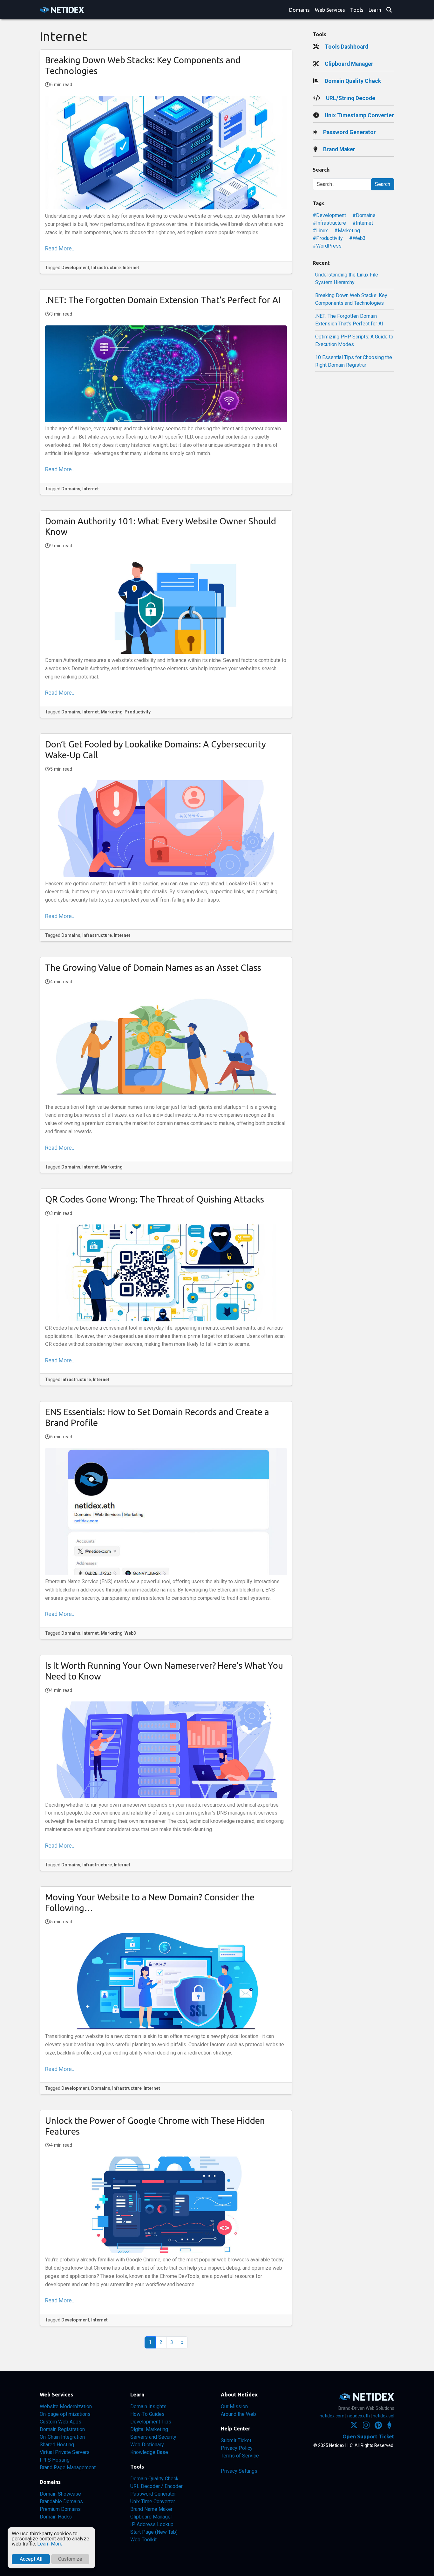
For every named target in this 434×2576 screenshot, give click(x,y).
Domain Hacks (56, 2517)
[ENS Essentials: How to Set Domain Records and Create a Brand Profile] (166, 1511)
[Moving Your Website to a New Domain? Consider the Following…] (166, 1981)
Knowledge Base (149, 2452)
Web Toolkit (143, 2540)
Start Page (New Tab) (154, 2532)
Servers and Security (153, 2437)
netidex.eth (359, 2416)
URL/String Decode (351, 98)
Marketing (112, 712)
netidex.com (332, 2416)
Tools (357, 10)
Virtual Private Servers (65, 2452)
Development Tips (151, 2422)
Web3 (130, 1633)
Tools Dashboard (346, 47)
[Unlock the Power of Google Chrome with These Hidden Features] (166, 2205)
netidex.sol (383, 2416)
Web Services (330, 10)
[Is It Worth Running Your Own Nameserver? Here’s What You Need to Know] (166, 1750)
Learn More (50, 2544)
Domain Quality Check (353, 81)
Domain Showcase (60, 2494)
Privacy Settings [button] (239, 2471)
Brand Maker (339, 149)
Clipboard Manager (349, 64)
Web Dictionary (147, 2445)
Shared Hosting (57, 2445)
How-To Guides (147, 2414)
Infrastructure (106, 268)
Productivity (138, 712)
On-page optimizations (65, 2414)
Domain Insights (148, 2406)
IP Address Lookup (152, 2524)
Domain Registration (62, 2429)
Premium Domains (60, 2509)
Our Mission (234, 2406)
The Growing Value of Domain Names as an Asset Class (153, 968)
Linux (322, 231)
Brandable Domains (61, 2501)
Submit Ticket (236, 2440)
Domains (299, 10)
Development (75, 268)
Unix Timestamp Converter (359, 115)
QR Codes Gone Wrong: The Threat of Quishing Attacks (155, 1199)
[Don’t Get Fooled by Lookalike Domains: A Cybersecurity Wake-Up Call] (166, 828)
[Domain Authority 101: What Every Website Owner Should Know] (166, 605)
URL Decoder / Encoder (156, 2486)
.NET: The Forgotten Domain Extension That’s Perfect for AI (163, 300)
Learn (375, 10)
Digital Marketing (149, 2429)
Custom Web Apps (61, 2422)
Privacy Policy (237, 2448)
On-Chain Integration (62, 2437)
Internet (131, 268)
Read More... (60, 249)
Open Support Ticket (368, 2436)
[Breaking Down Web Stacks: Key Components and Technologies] (166, 153)
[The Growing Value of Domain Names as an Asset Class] (166, 1046)
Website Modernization (66, 2406)
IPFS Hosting (55, 2460)
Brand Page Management (68, 2467)
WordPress (329, 246)
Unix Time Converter (153, 2501)
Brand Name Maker (151, 2509)
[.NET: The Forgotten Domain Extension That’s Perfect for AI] (166, 374)
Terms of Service (240, 2456)
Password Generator (349, 132)
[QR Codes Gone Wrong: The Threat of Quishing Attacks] (166, 1273)
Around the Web (238, 2414)
